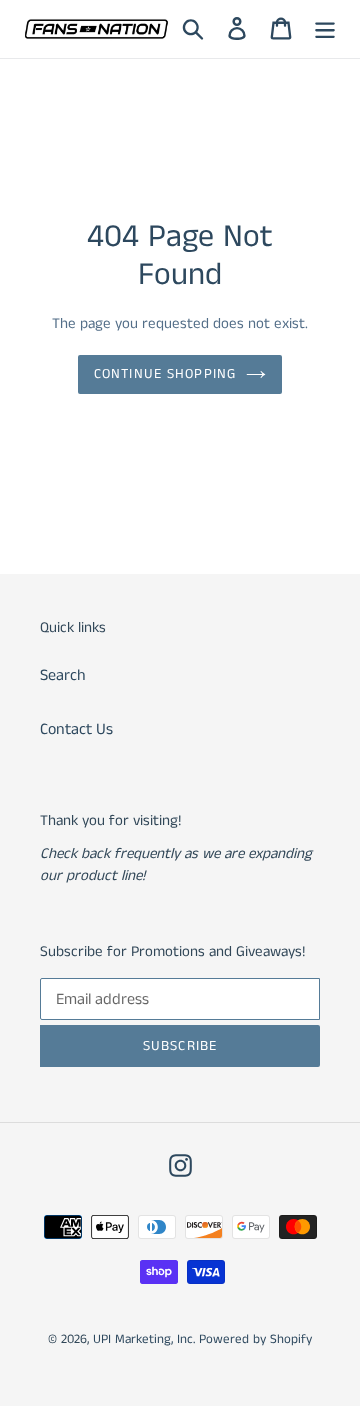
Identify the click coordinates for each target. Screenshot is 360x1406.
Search (63, 675)
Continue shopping (165, 374)
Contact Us (76, 729)
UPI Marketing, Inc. (144, 1339)
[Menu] (325, 29)
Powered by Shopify (255, 1339)
